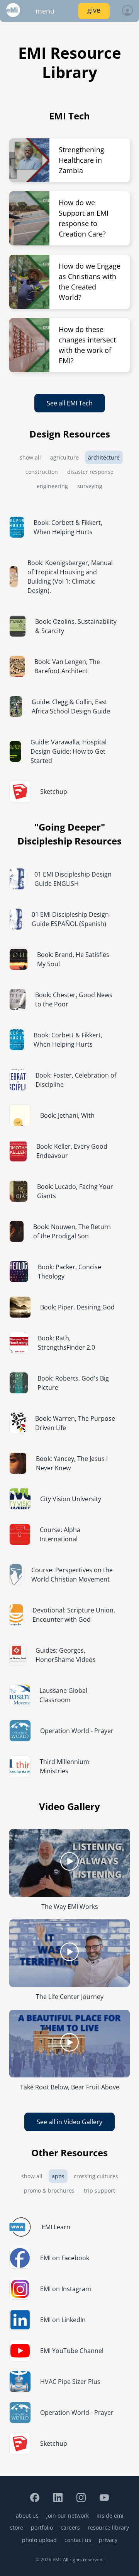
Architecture (104, 457)
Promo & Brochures (49, 2190)
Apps (58, 2176)
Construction (42, 472)
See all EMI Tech (70, 403)
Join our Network (68, 2516)
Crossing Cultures (96, 2176)
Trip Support (99, 2190)
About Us (27, 2516)
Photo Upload (39, 2540)
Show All (30, 457)
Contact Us (78, 2540)
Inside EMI (110, 2516)
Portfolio (42, 2527)
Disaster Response (90, 472)
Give (94, 10)
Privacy (108, 2540)
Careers (70, 2527)
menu (45, 11)
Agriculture (64, 457)
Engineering (52, 486)
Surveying (90, 486)
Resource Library (108, 2527)
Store (17, 2527)
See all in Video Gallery (69, 2122)
